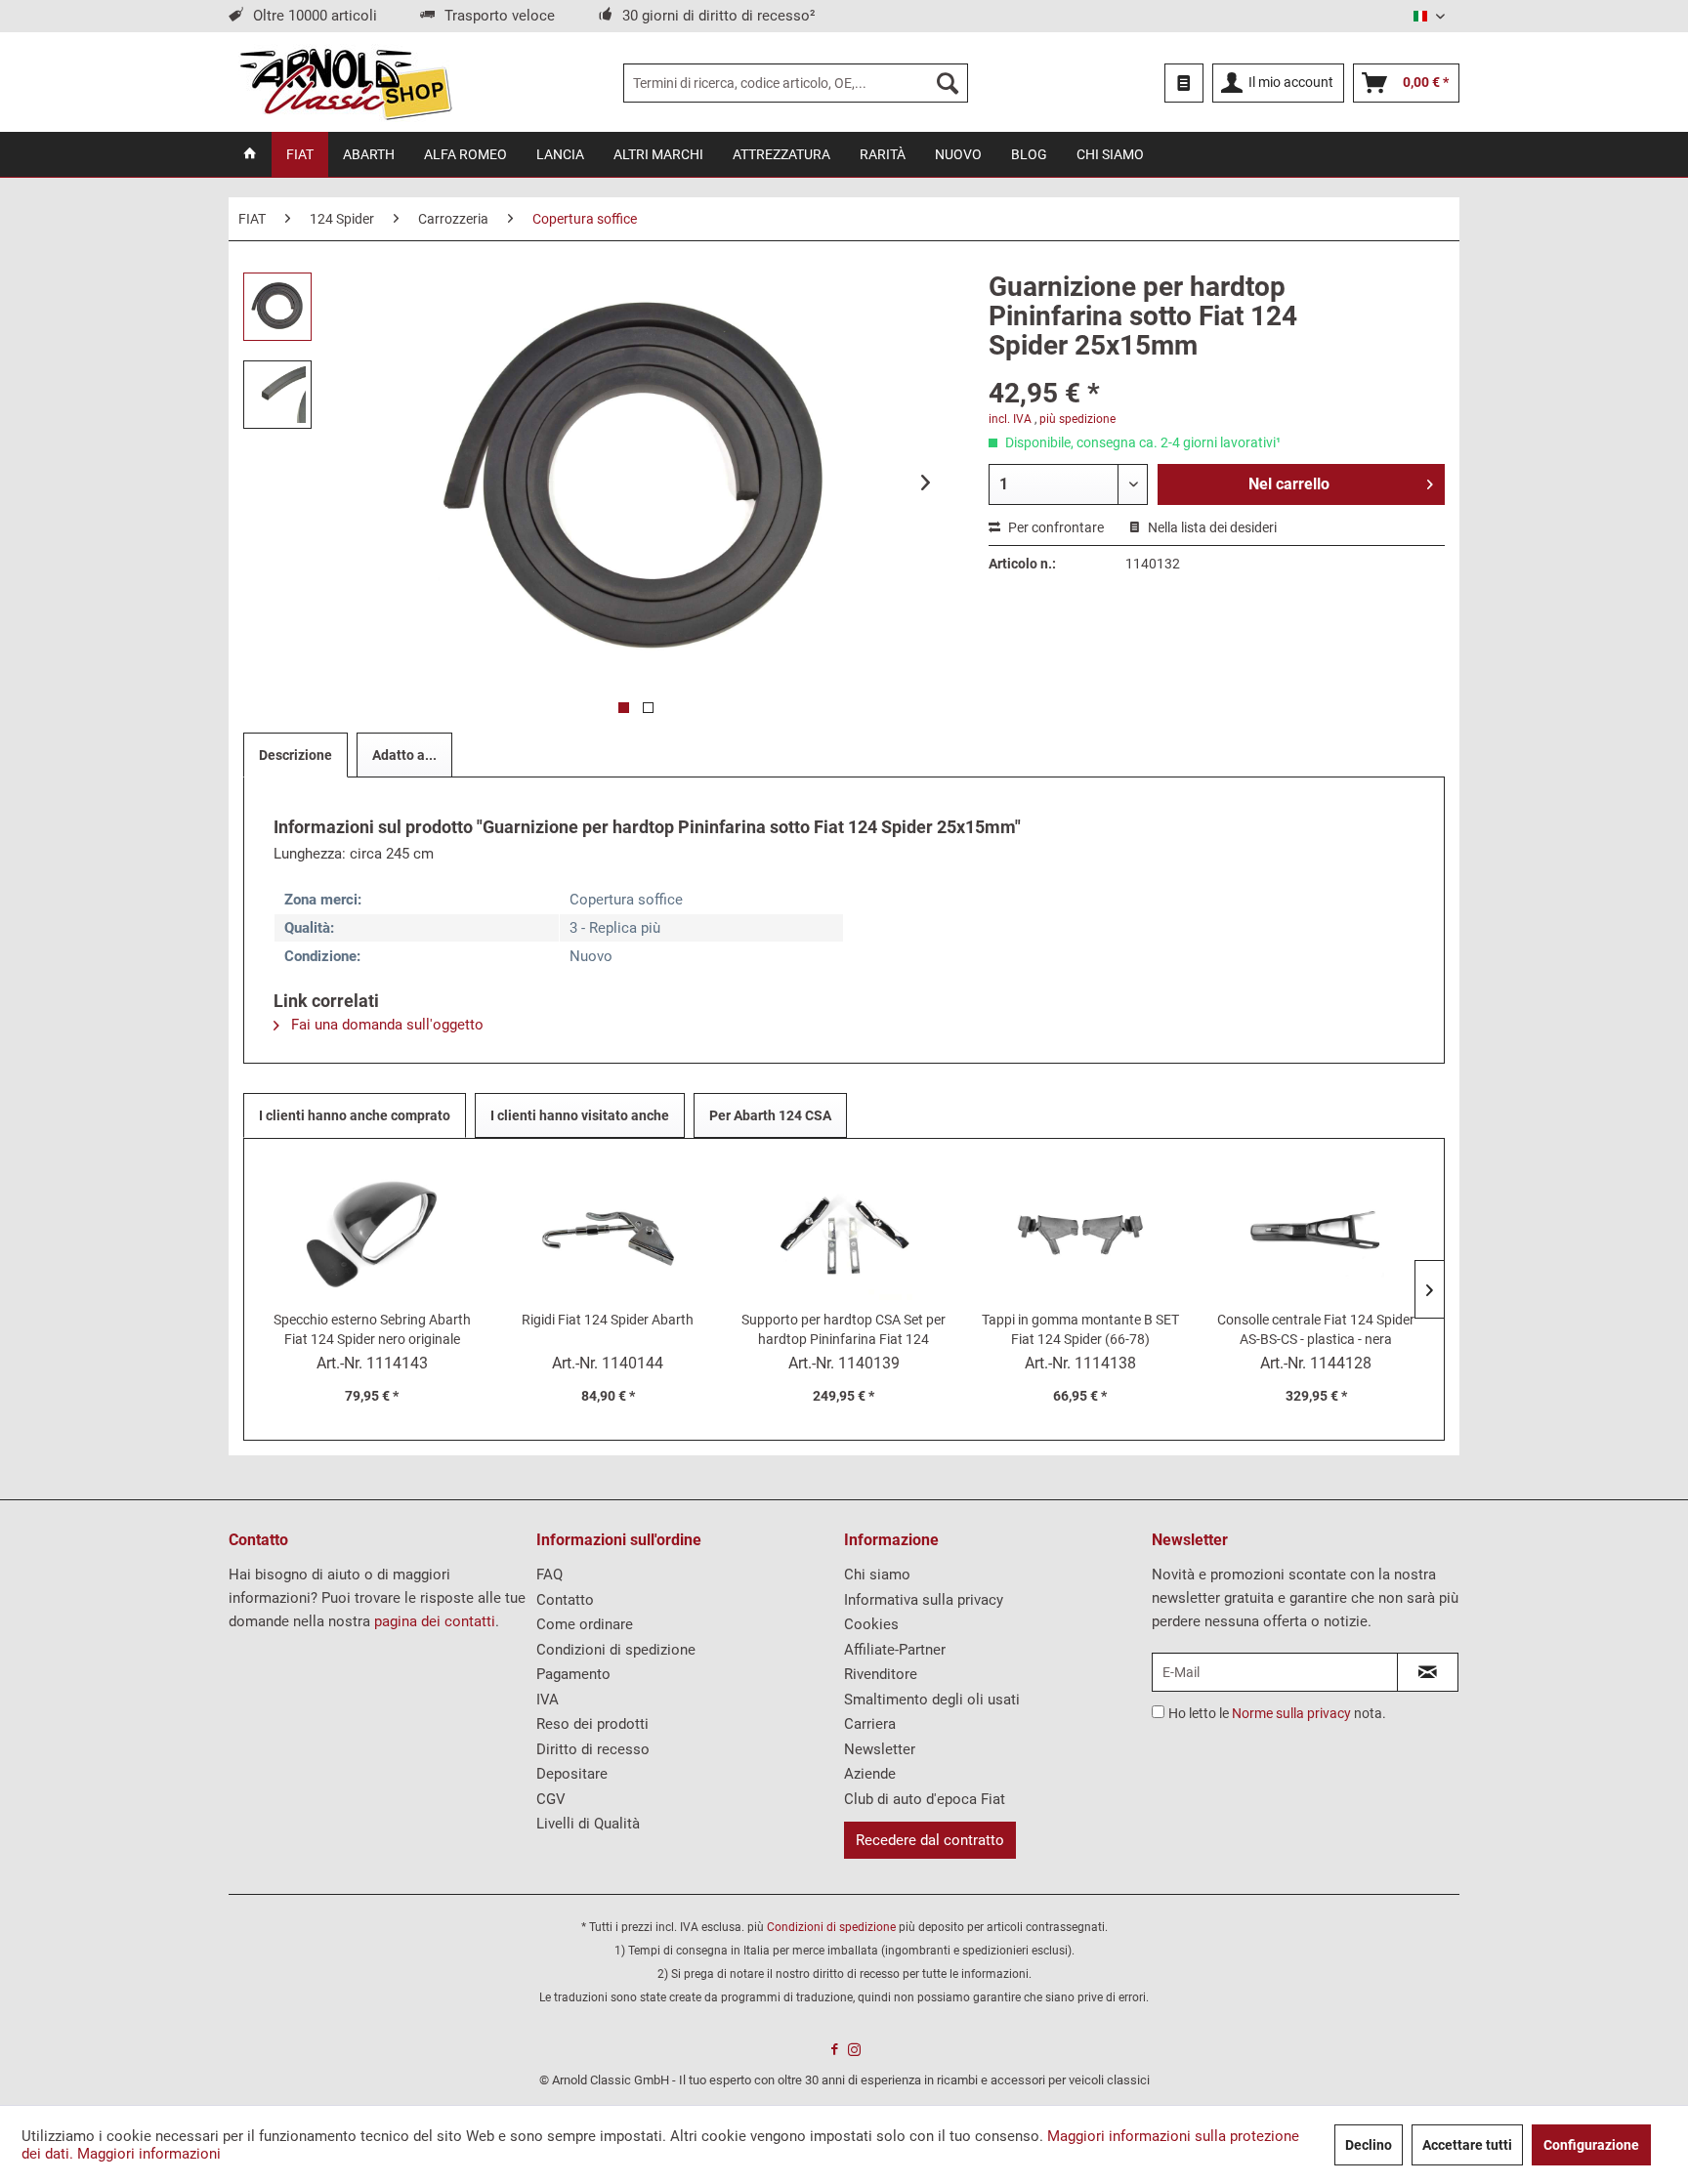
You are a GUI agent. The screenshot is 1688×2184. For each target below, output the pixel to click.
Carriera (870, 1724)
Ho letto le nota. (1277, 1713)
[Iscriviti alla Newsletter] (1428, 1672)
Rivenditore (881, 1674)
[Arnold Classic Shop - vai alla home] (345, 83)
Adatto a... (404, 755)
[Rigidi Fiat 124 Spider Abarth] (609, 1232)
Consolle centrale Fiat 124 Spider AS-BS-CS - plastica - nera (1316, 1329)
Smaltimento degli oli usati (932, 1700)
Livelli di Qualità (588, 1824)
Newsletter (880, 1749)
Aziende (870, 1774)
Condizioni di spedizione (616, 1650)
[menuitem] (796, 83)
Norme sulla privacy (1291, 1713)
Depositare (572, 1774)
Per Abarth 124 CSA (770, 1115)
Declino (1369, 2145)
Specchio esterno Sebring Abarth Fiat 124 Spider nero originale (372, 1329)
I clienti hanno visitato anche (580, 1115)
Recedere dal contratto (930, 1840)
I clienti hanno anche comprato (355, 1115)
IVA (548, 1700)
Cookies (871, 1624)
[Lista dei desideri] (1184, 83)
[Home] (250, 154)
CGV (551, 1799)
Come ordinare (585, 1624)
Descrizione (295, 755)
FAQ (549, 1575)
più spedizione (1077, 419)
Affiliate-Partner (895, 1650)
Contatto (565, 1600)
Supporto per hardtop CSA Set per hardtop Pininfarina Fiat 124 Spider (844, 1330)
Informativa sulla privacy (924, 1600)
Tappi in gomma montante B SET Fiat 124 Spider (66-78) (1080, 1329)
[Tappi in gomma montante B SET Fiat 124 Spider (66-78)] (1080, 1232)
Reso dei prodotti (592, 1724)
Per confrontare (1055, 527)
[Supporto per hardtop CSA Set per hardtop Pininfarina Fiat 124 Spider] (844, 1232)
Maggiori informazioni (149, 2154)
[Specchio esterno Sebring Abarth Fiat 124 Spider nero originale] (372, 1232)
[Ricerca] (948, 83)
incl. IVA (1010, 419)
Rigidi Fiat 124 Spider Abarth (608, 1320)
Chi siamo (877, 1575)
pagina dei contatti (435, 1621)
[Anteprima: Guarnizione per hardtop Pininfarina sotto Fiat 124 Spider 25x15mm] (277, 307)
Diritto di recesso (593, 1749)
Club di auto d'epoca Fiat (925, 1799)
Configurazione (1591, 2145)
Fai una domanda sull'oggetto (385, 1025)
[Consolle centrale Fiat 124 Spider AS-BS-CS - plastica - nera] (1316, 1232)
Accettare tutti (1467, 2145)
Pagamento (573, 1674)
